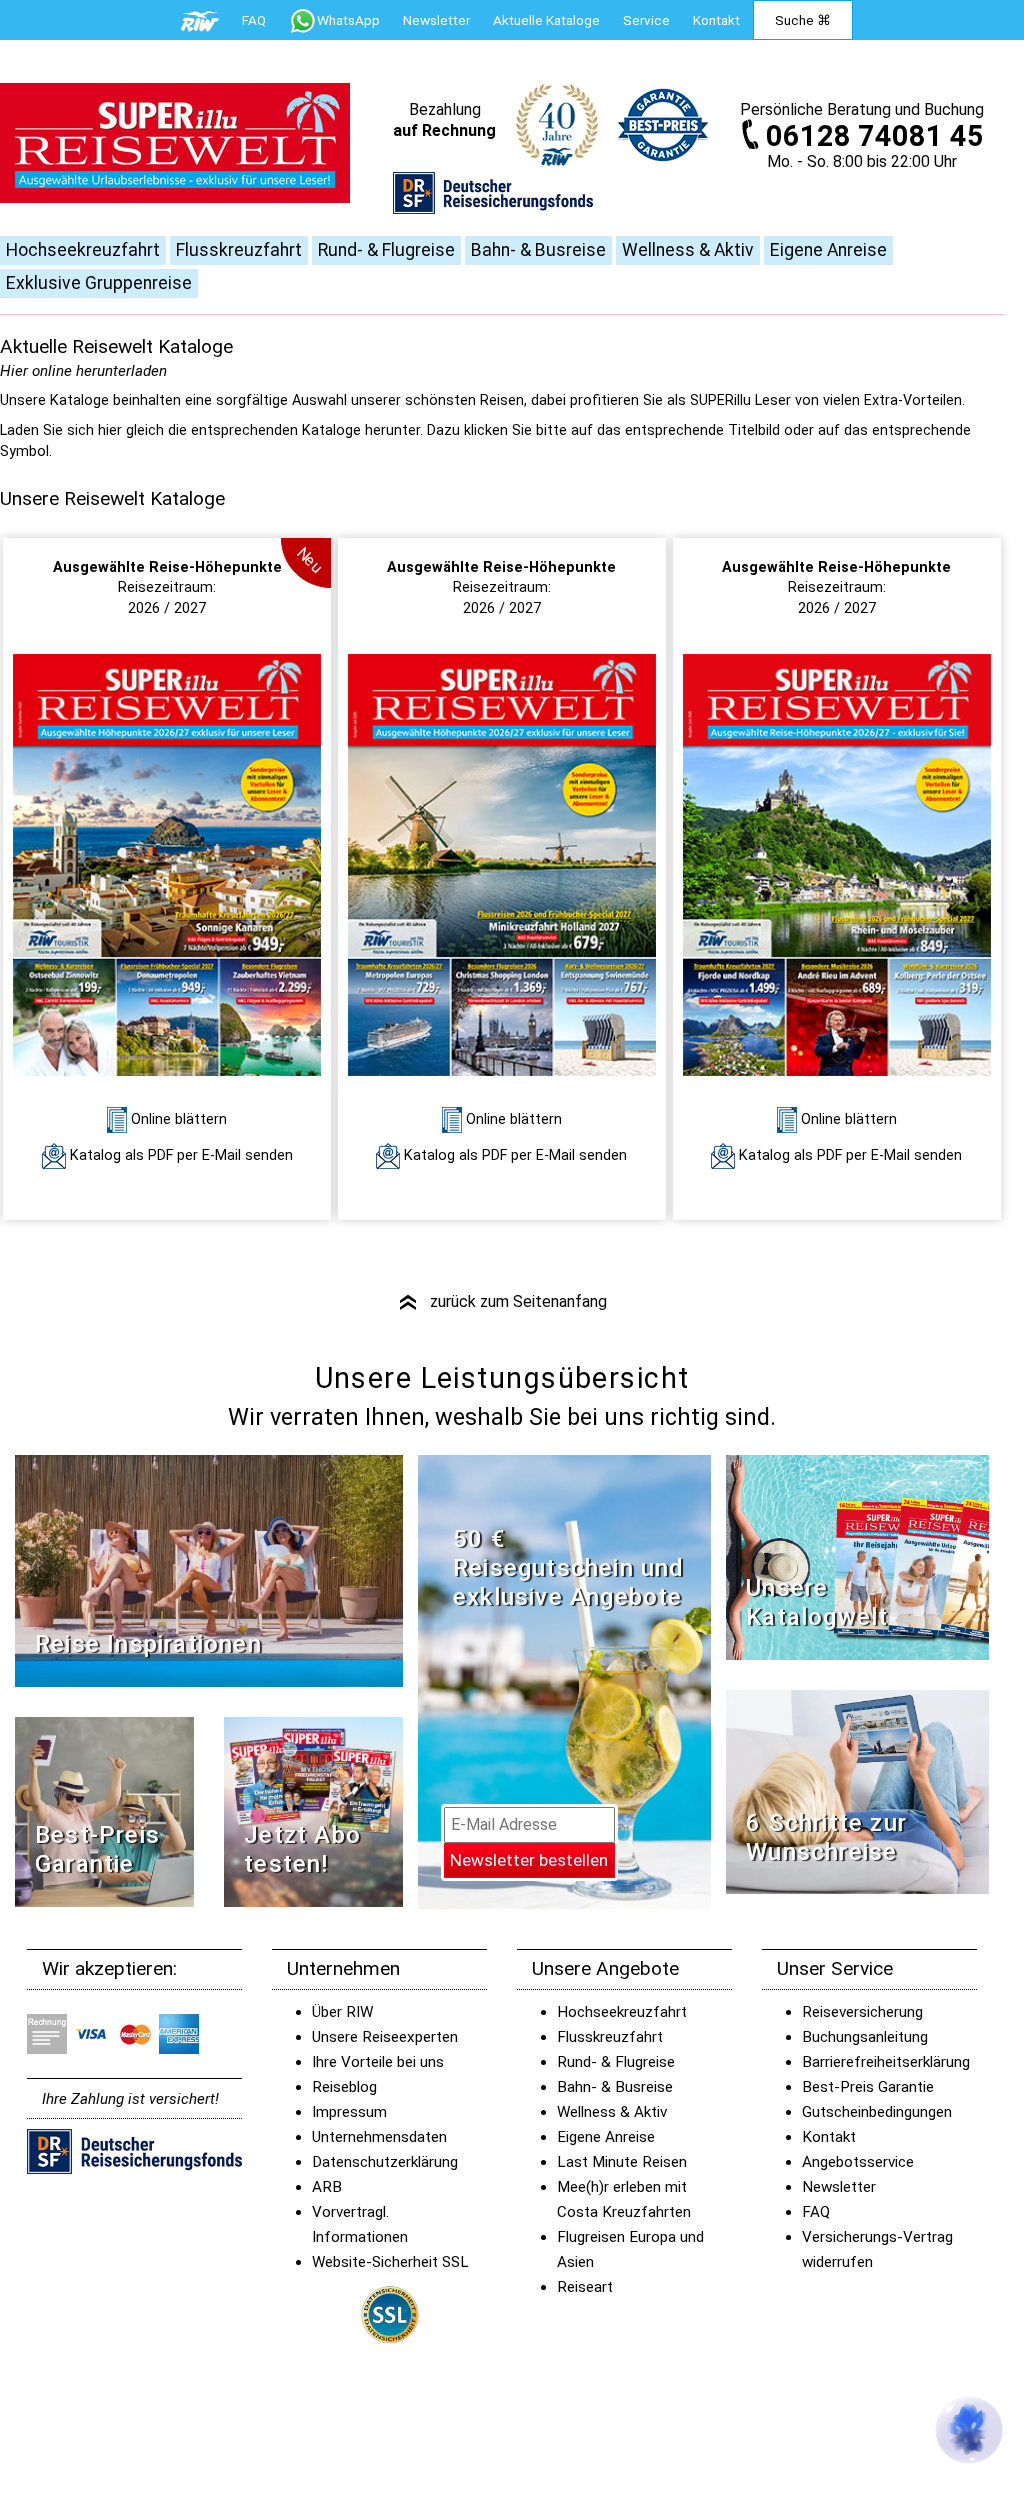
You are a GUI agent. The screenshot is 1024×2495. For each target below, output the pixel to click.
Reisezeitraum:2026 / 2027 (167, 588)
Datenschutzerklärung (385, 2162)
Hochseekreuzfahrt (83, 250)
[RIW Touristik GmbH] (200, 20)
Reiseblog (344, 2087)
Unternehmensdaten (379, 2137)
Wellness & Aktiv (688, 250)
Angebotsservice (858, 2162)
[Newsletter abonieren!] (564, 1681)
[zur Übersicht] (175, 142)
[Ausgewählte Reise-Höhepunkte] (167, 864)
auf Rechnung (444, 130)
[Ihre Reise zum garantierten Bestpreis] (663, 125)
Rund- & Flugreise (386, 250)
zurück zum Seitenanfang (502, 1301)
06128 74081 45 (875, 136)
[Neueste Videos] (209, 1569)
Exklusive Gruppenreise (99, 283)
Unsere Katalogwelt (817, 1602)
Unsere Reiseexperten (385, 2037)
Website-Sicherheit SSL (390, 2262)
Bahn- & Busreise (538, 250)
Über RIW (342, 2012)
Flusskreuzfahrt (239, 250)
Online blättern (177, 1119)
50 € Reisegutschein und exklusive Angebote (569, 1568)
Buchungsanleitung (865, 2037)
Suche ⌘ (803, 20)
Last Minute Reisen (622, 2162)
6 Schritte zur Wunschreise (826, 1837)
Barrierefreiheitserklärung (886, 2062)
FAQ (254, 20)
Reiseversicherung (862, 2012)
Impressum (349, 2112)
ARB (327, 2187)
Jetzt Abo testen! (302, 1849)
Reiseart (585, 2287)
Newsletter (839, 2187)
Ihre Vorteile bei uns (378, 2062)
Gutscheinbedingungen (877, 2112)
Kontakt (829, 2137)
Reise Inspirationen (148, 1644)
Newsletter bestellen (529, 1860)
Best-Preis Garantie (97, 1849)
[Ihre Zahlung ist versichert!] (493, 202)
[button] (969, 2430)
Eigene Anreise (828, 250)
